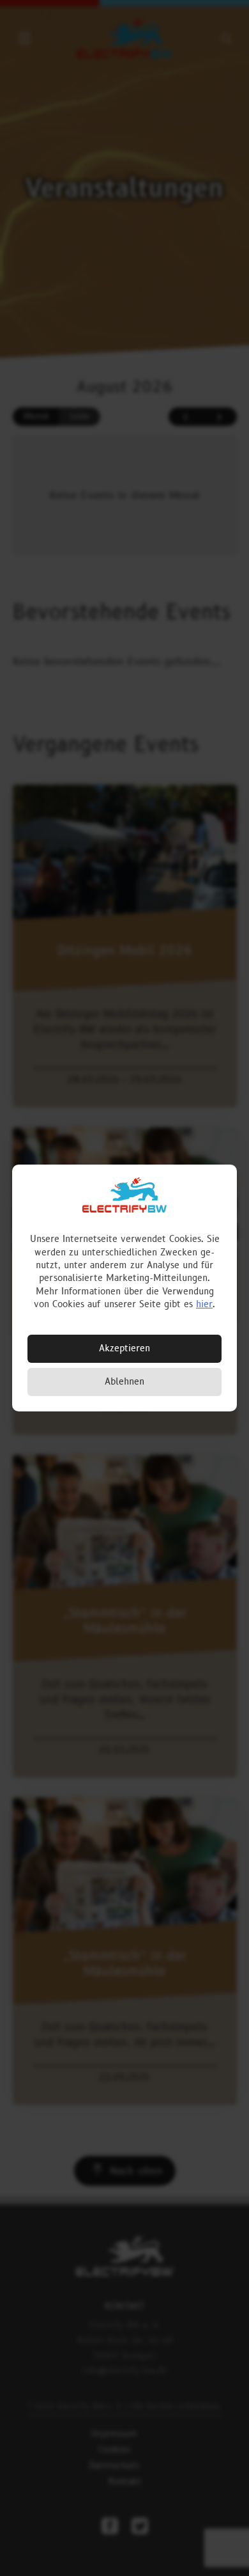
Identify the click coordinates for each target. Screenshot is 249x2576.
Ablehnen (124, 1382)
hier (204, 1304)
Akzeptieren (124, 1348)
